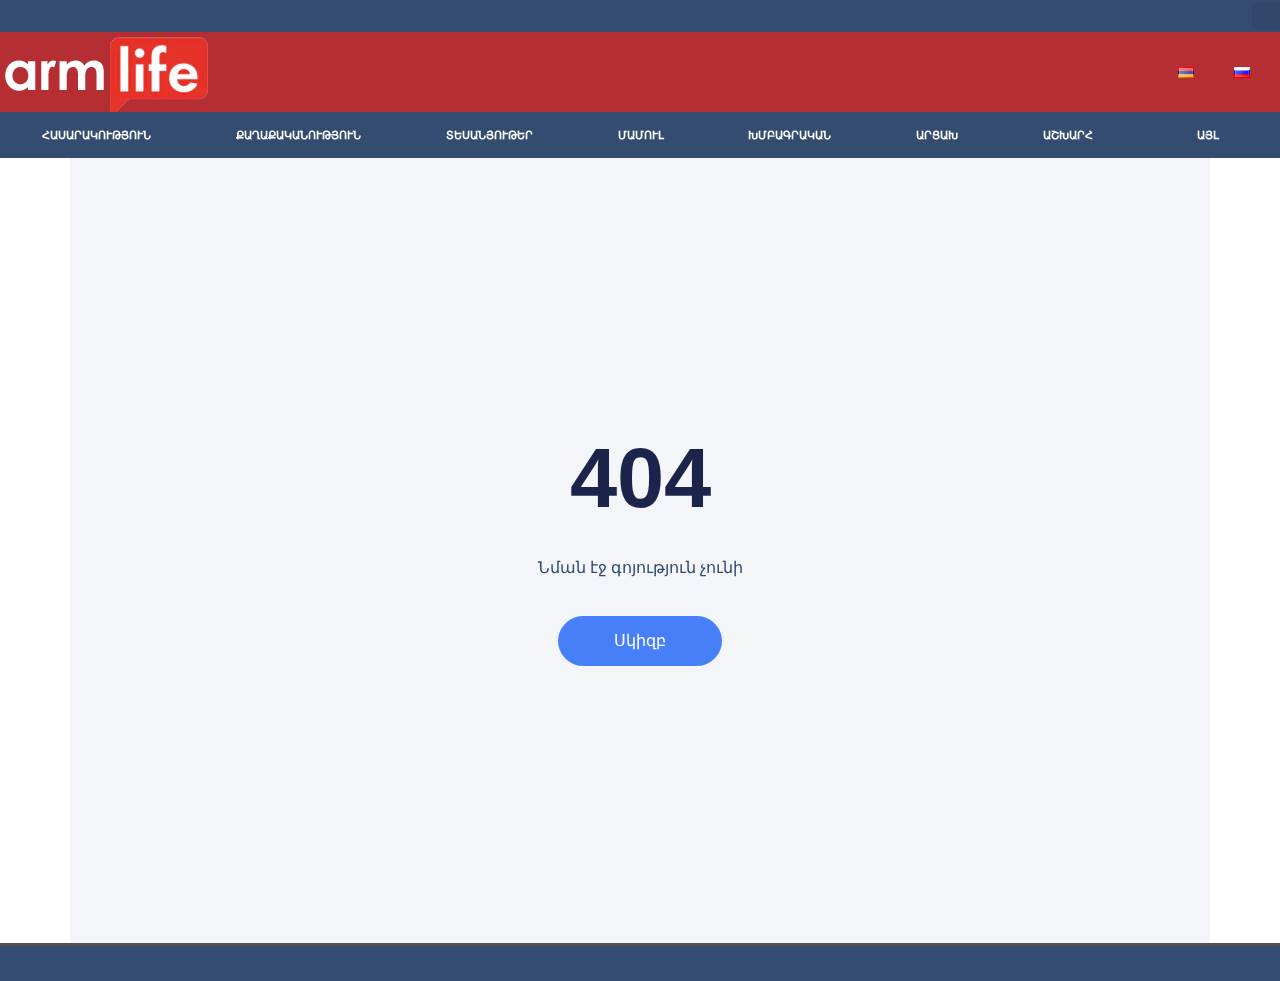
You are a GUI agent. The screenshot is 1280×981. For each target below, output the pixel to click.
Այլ (1208, 135)
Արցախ (937, 135)
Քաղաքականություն (298, 135)
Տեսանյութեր (489, 135)
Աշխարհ (1068, 135)
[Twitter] (1104, 16)
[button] (1266, 16)
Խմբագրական (789, 135)
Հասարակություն (96, 135)
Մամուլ (641, 135)
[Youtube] (1136, 16)
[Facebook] (1072, 16)
